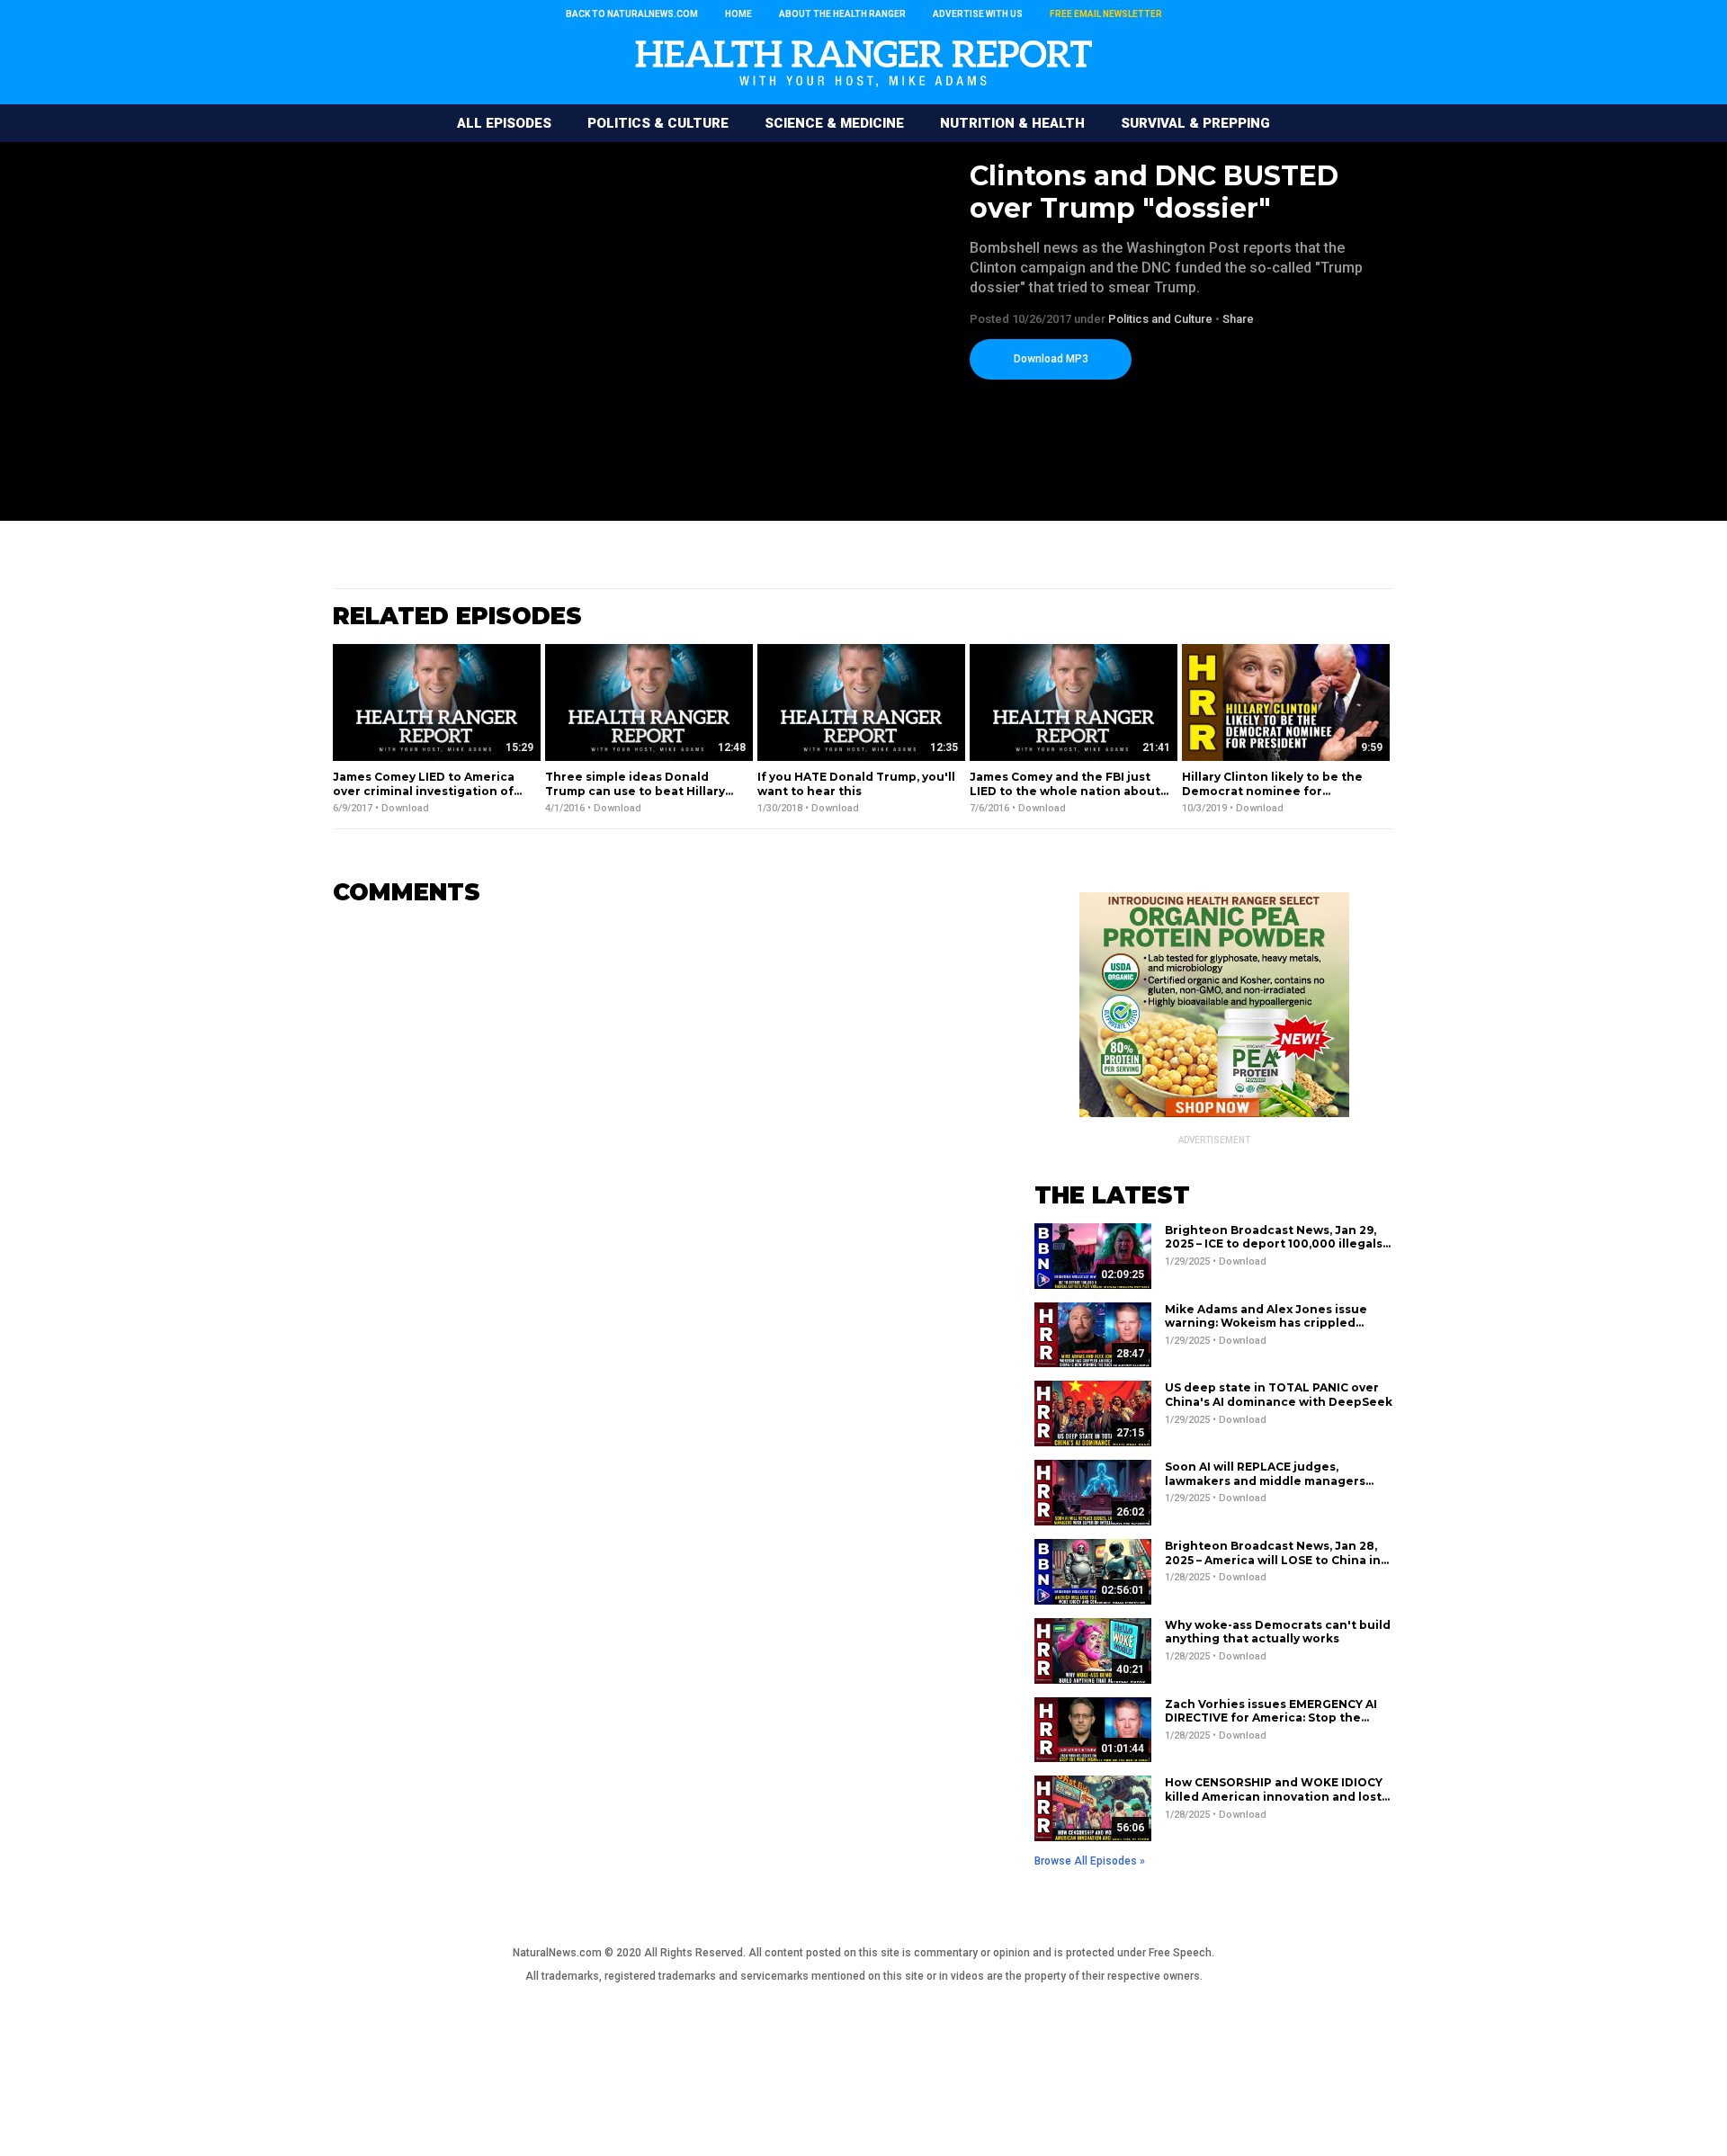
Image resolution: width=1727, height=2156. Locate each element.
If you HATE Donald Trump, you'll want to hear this (856, 784)
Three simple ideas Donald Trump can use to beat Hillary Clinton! (635, 791)
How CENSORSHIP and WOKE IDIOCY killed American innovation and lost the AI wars (1274, 1796)
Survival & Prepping (1195, 123)
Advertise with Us (978, 14)
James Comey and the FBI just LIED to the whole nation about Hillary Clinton (1065, 791)
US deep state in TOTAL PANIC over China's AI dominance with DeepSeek (1279, 1395)
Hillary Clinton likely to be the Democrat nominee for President (1272, 791)
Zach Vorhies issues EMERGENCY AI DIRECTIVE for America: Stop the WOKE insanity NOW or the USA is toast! (1271, 1725)
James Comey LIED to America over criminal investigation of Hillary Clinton (424, 791)
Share (1238, 319)
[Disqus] (657, 1145)
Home (738, 14)
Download (405, 808)
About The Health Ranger (842, 14)
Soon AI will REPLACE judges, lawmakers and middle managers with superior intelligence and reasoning (1265, 1488)
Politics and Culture (1160, 319)
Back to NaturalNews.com (632, 14)
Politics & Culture (658, 123)
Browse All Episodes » (1090, 1861)
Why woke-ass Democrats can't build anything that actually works (1278, 1632)
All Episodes (504, 123)
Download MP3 (1051, 359)
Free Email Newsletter (1106, 14)
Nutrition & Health (1012, 123)
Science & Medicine (834, 123)
